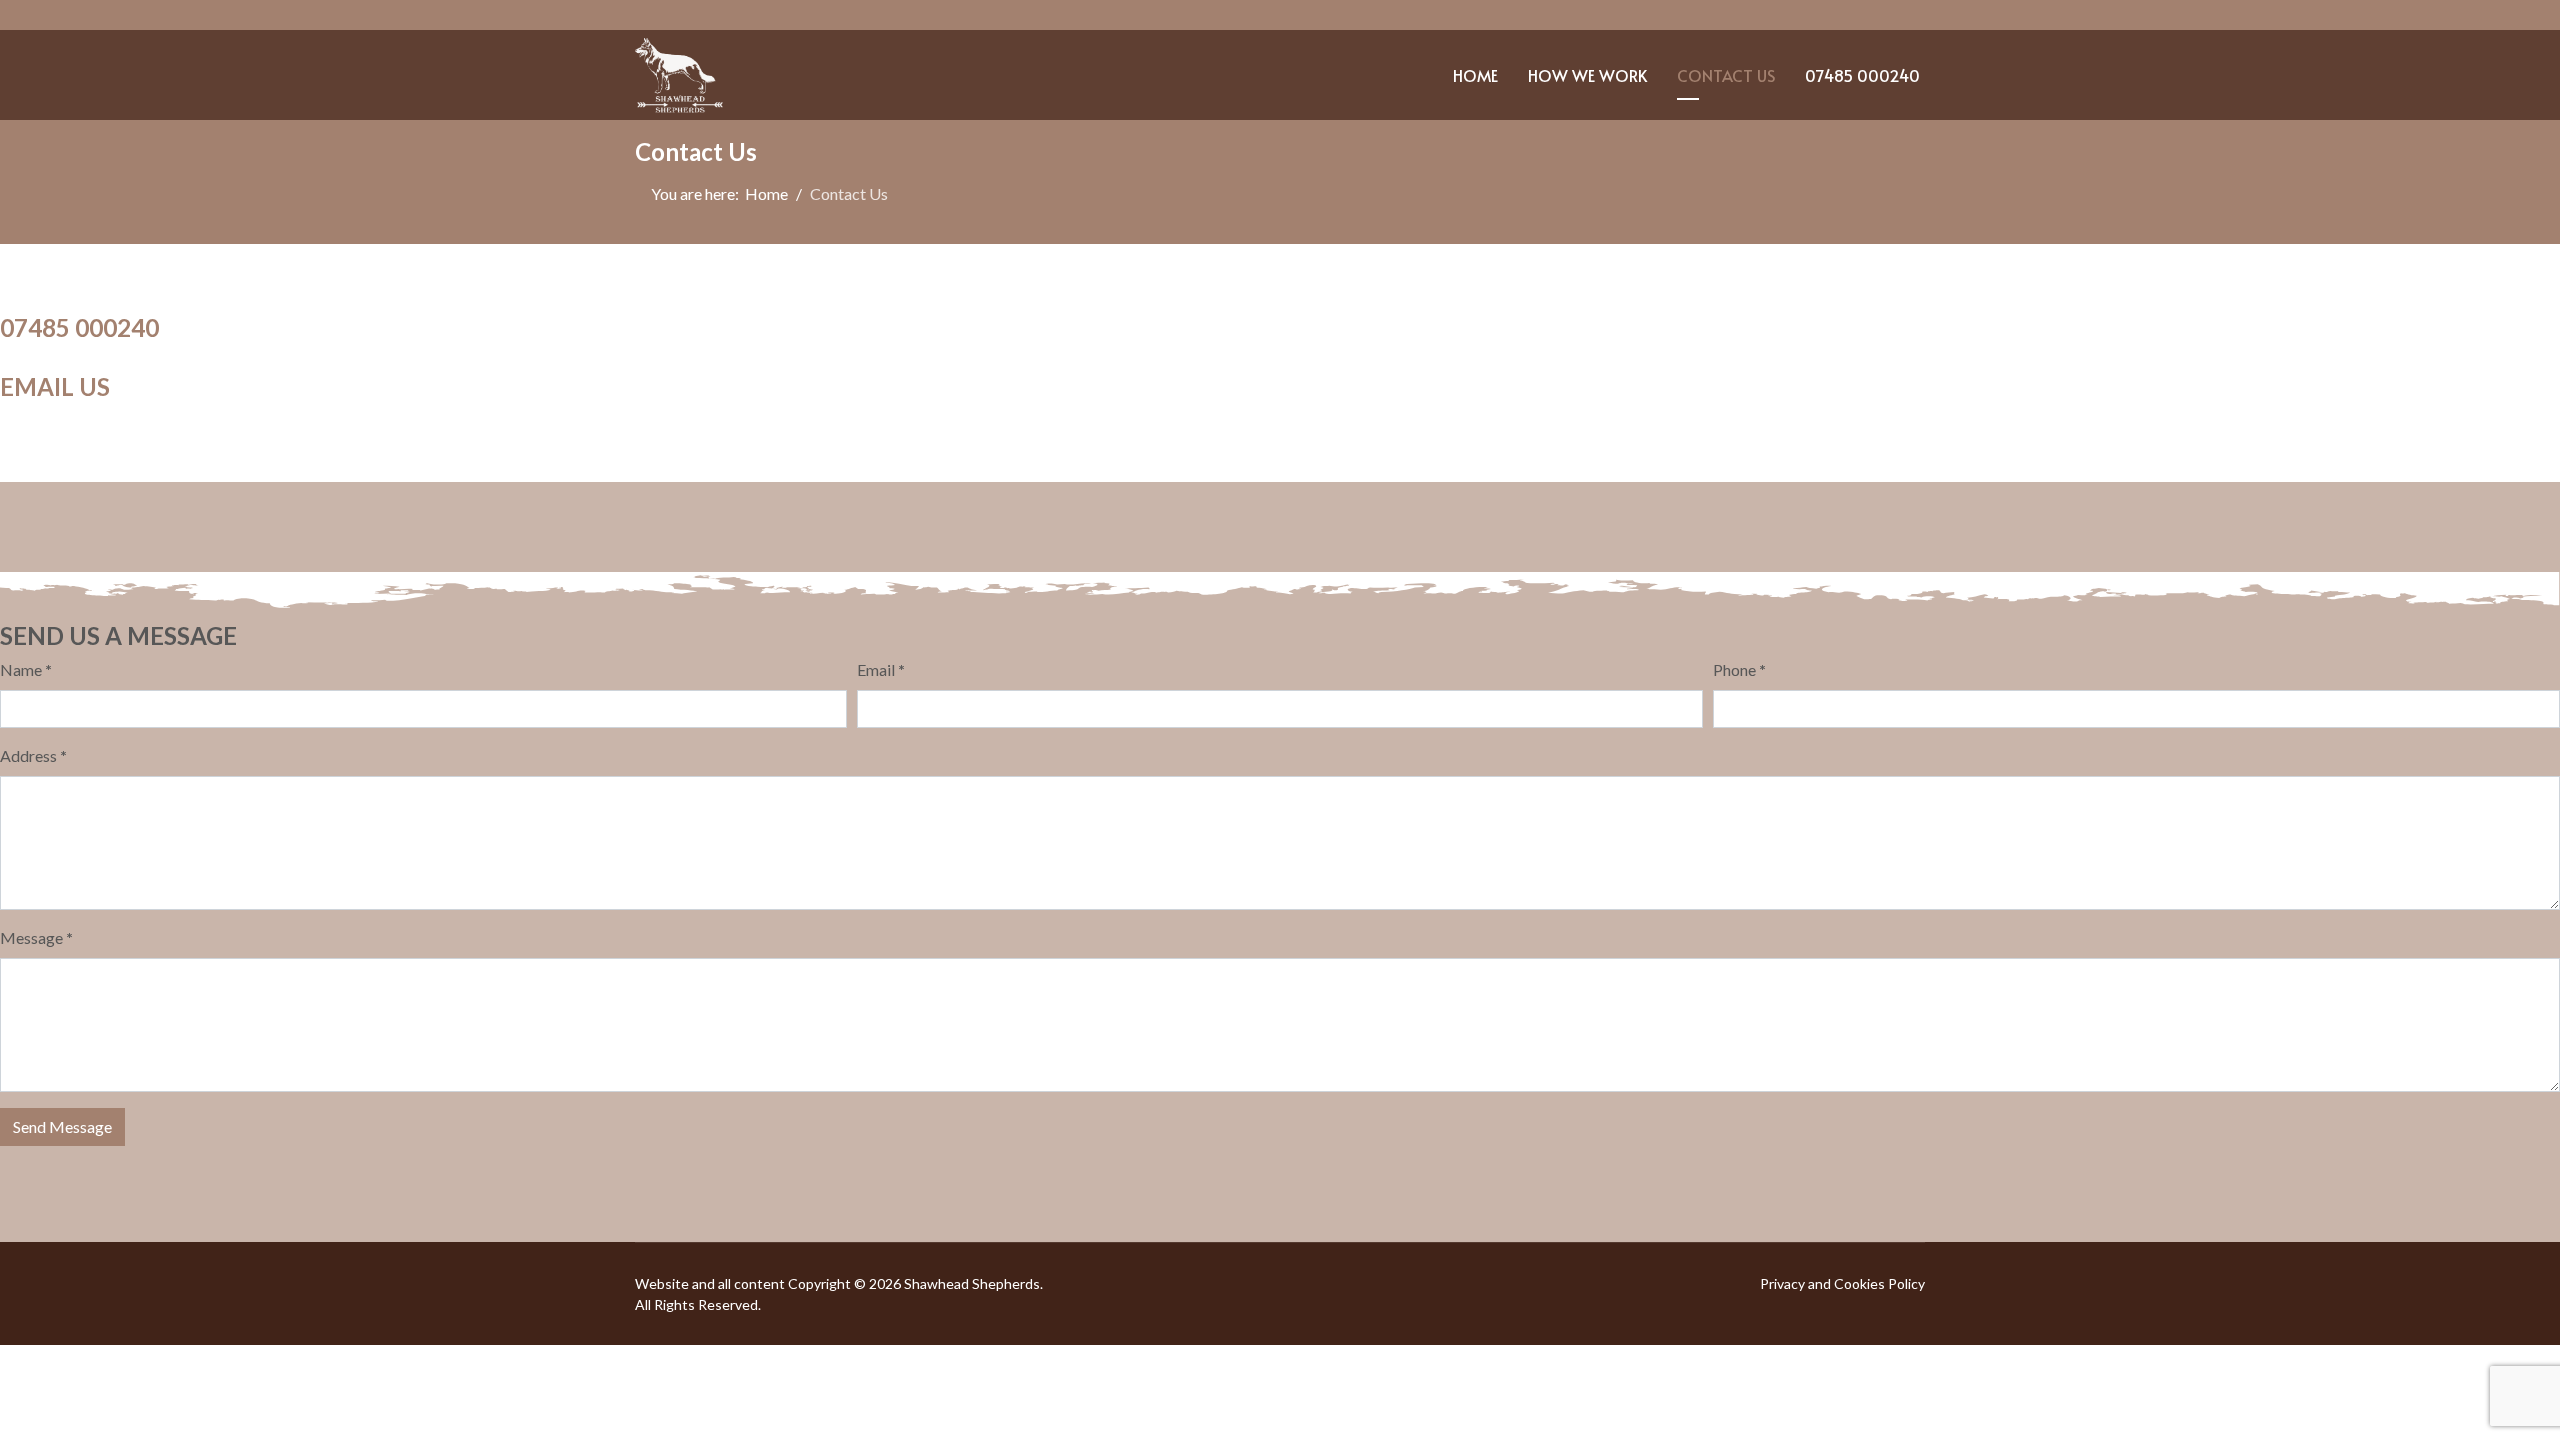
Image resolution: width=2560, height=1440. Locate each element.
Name (26, 669)
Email (881, 669)
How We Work (1587, 75)
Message (36, 937)
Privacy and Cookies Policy (1842, 1283)
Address (33, 755)
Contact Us (1726, 75)
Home (1475, 75)
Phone (1739, 669)
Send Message (62, 1126)
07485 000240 (1862, 75)
